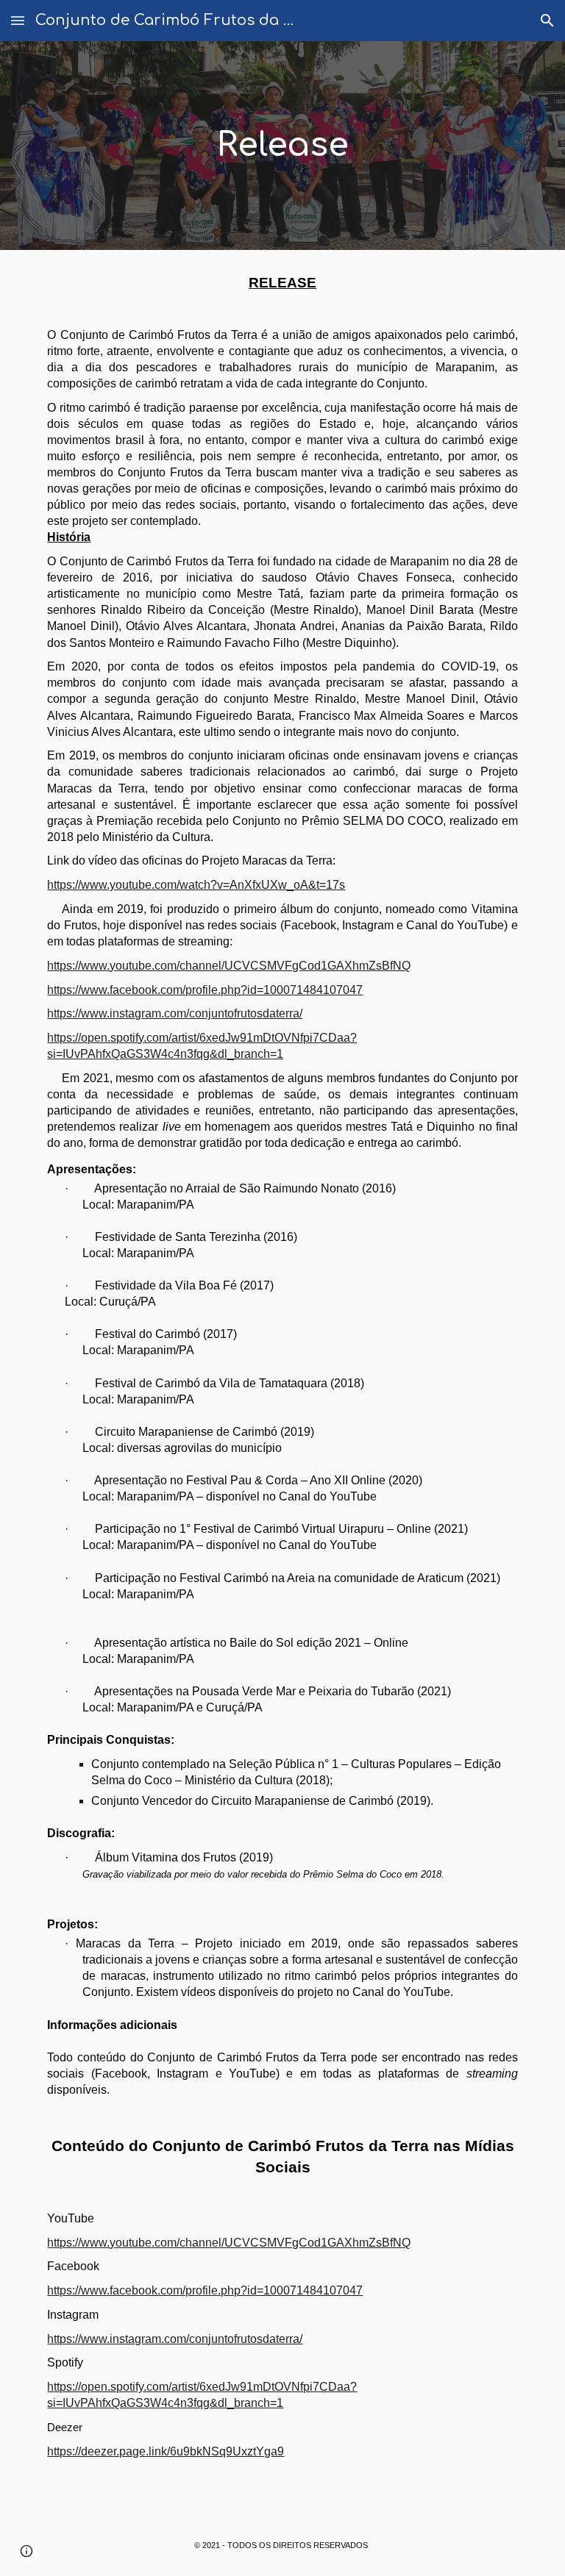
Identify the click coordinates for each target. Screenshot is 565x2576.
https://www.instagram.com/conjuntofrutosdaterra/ (175, 1013)
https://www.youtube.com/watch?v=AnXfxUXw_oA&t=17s (196, 885)
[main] (282, 146)
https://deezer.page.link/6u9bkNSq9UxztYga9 (166, 2451)
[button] (18, 20)
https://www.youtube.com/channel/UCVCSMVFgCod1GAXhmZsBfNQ (229, 966)
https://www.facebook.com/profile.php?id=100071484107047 (205, 990)
